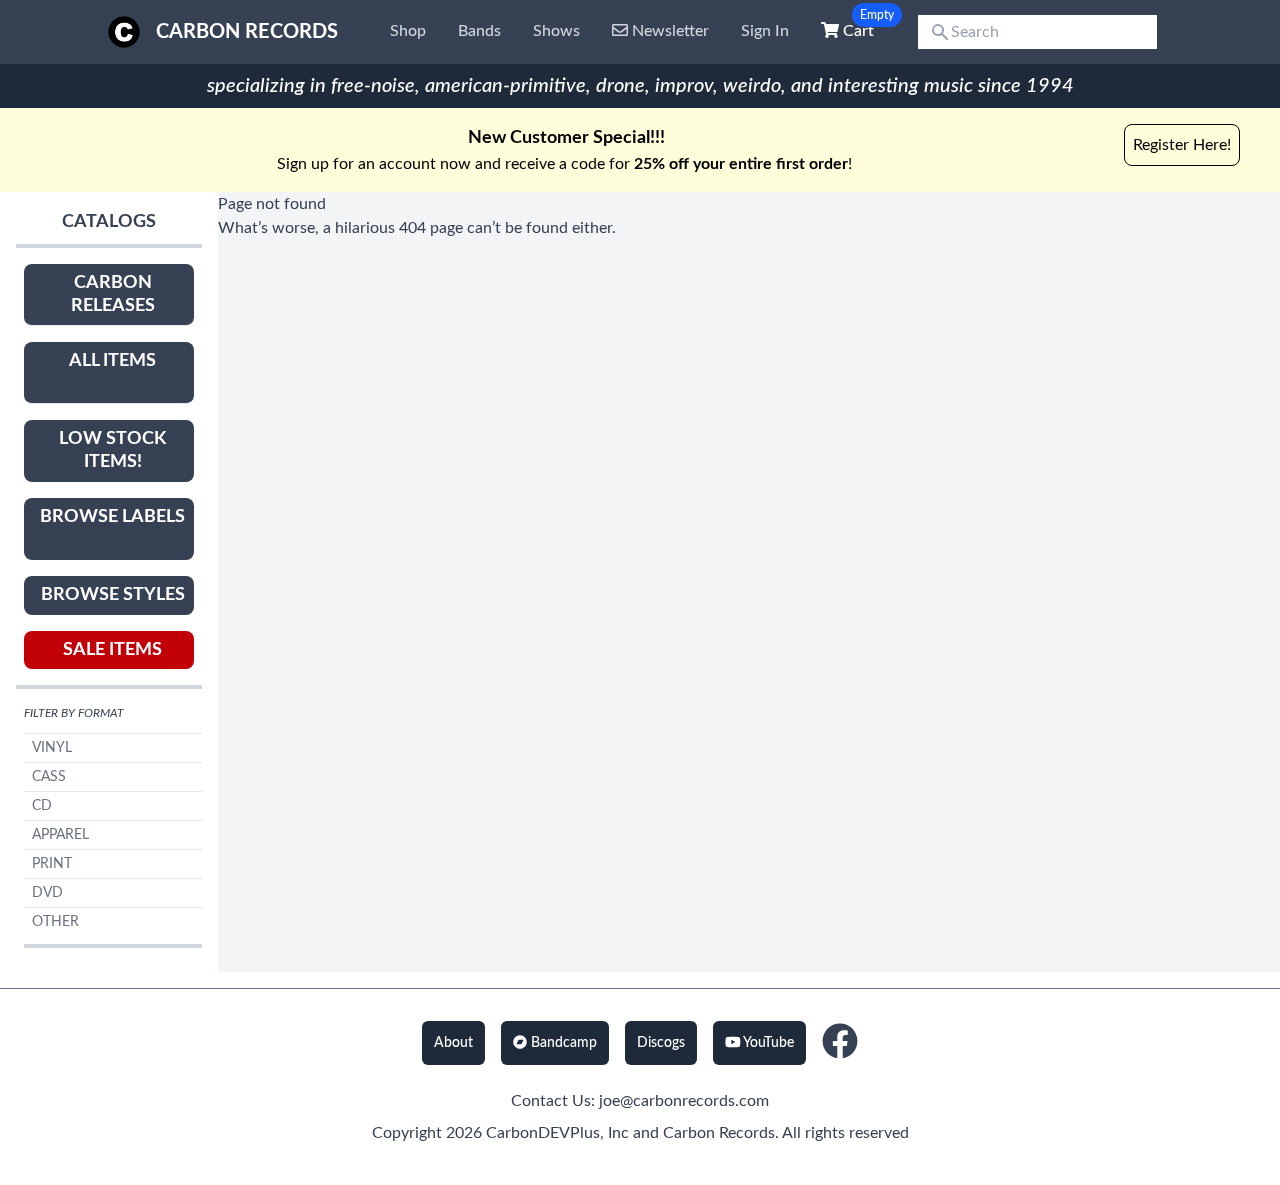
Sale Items (112, 650)
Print (52, 864)
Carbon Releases (113, 294)
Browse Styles (113, 595)
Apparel (60, 835)
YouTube (767, 1043)
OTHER (55, 922)
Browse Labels (112, 517)
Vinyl (52, 748)
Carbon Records (247, 32)
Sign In (765, 31)
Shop (408, 31)
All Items (112, 361)
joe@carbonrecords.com (684, 1101)
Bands (479, 31)
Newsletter (668, 31)
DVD (47, 893)
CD (42, 806)
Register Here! (1182, 145)
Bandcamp (562, 1043)
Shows (556, 31)
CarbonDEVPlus (543, 1133)
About (453, 1043)
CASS (49, 777)
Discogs (661, 1043)
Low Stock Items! (112, 450)
